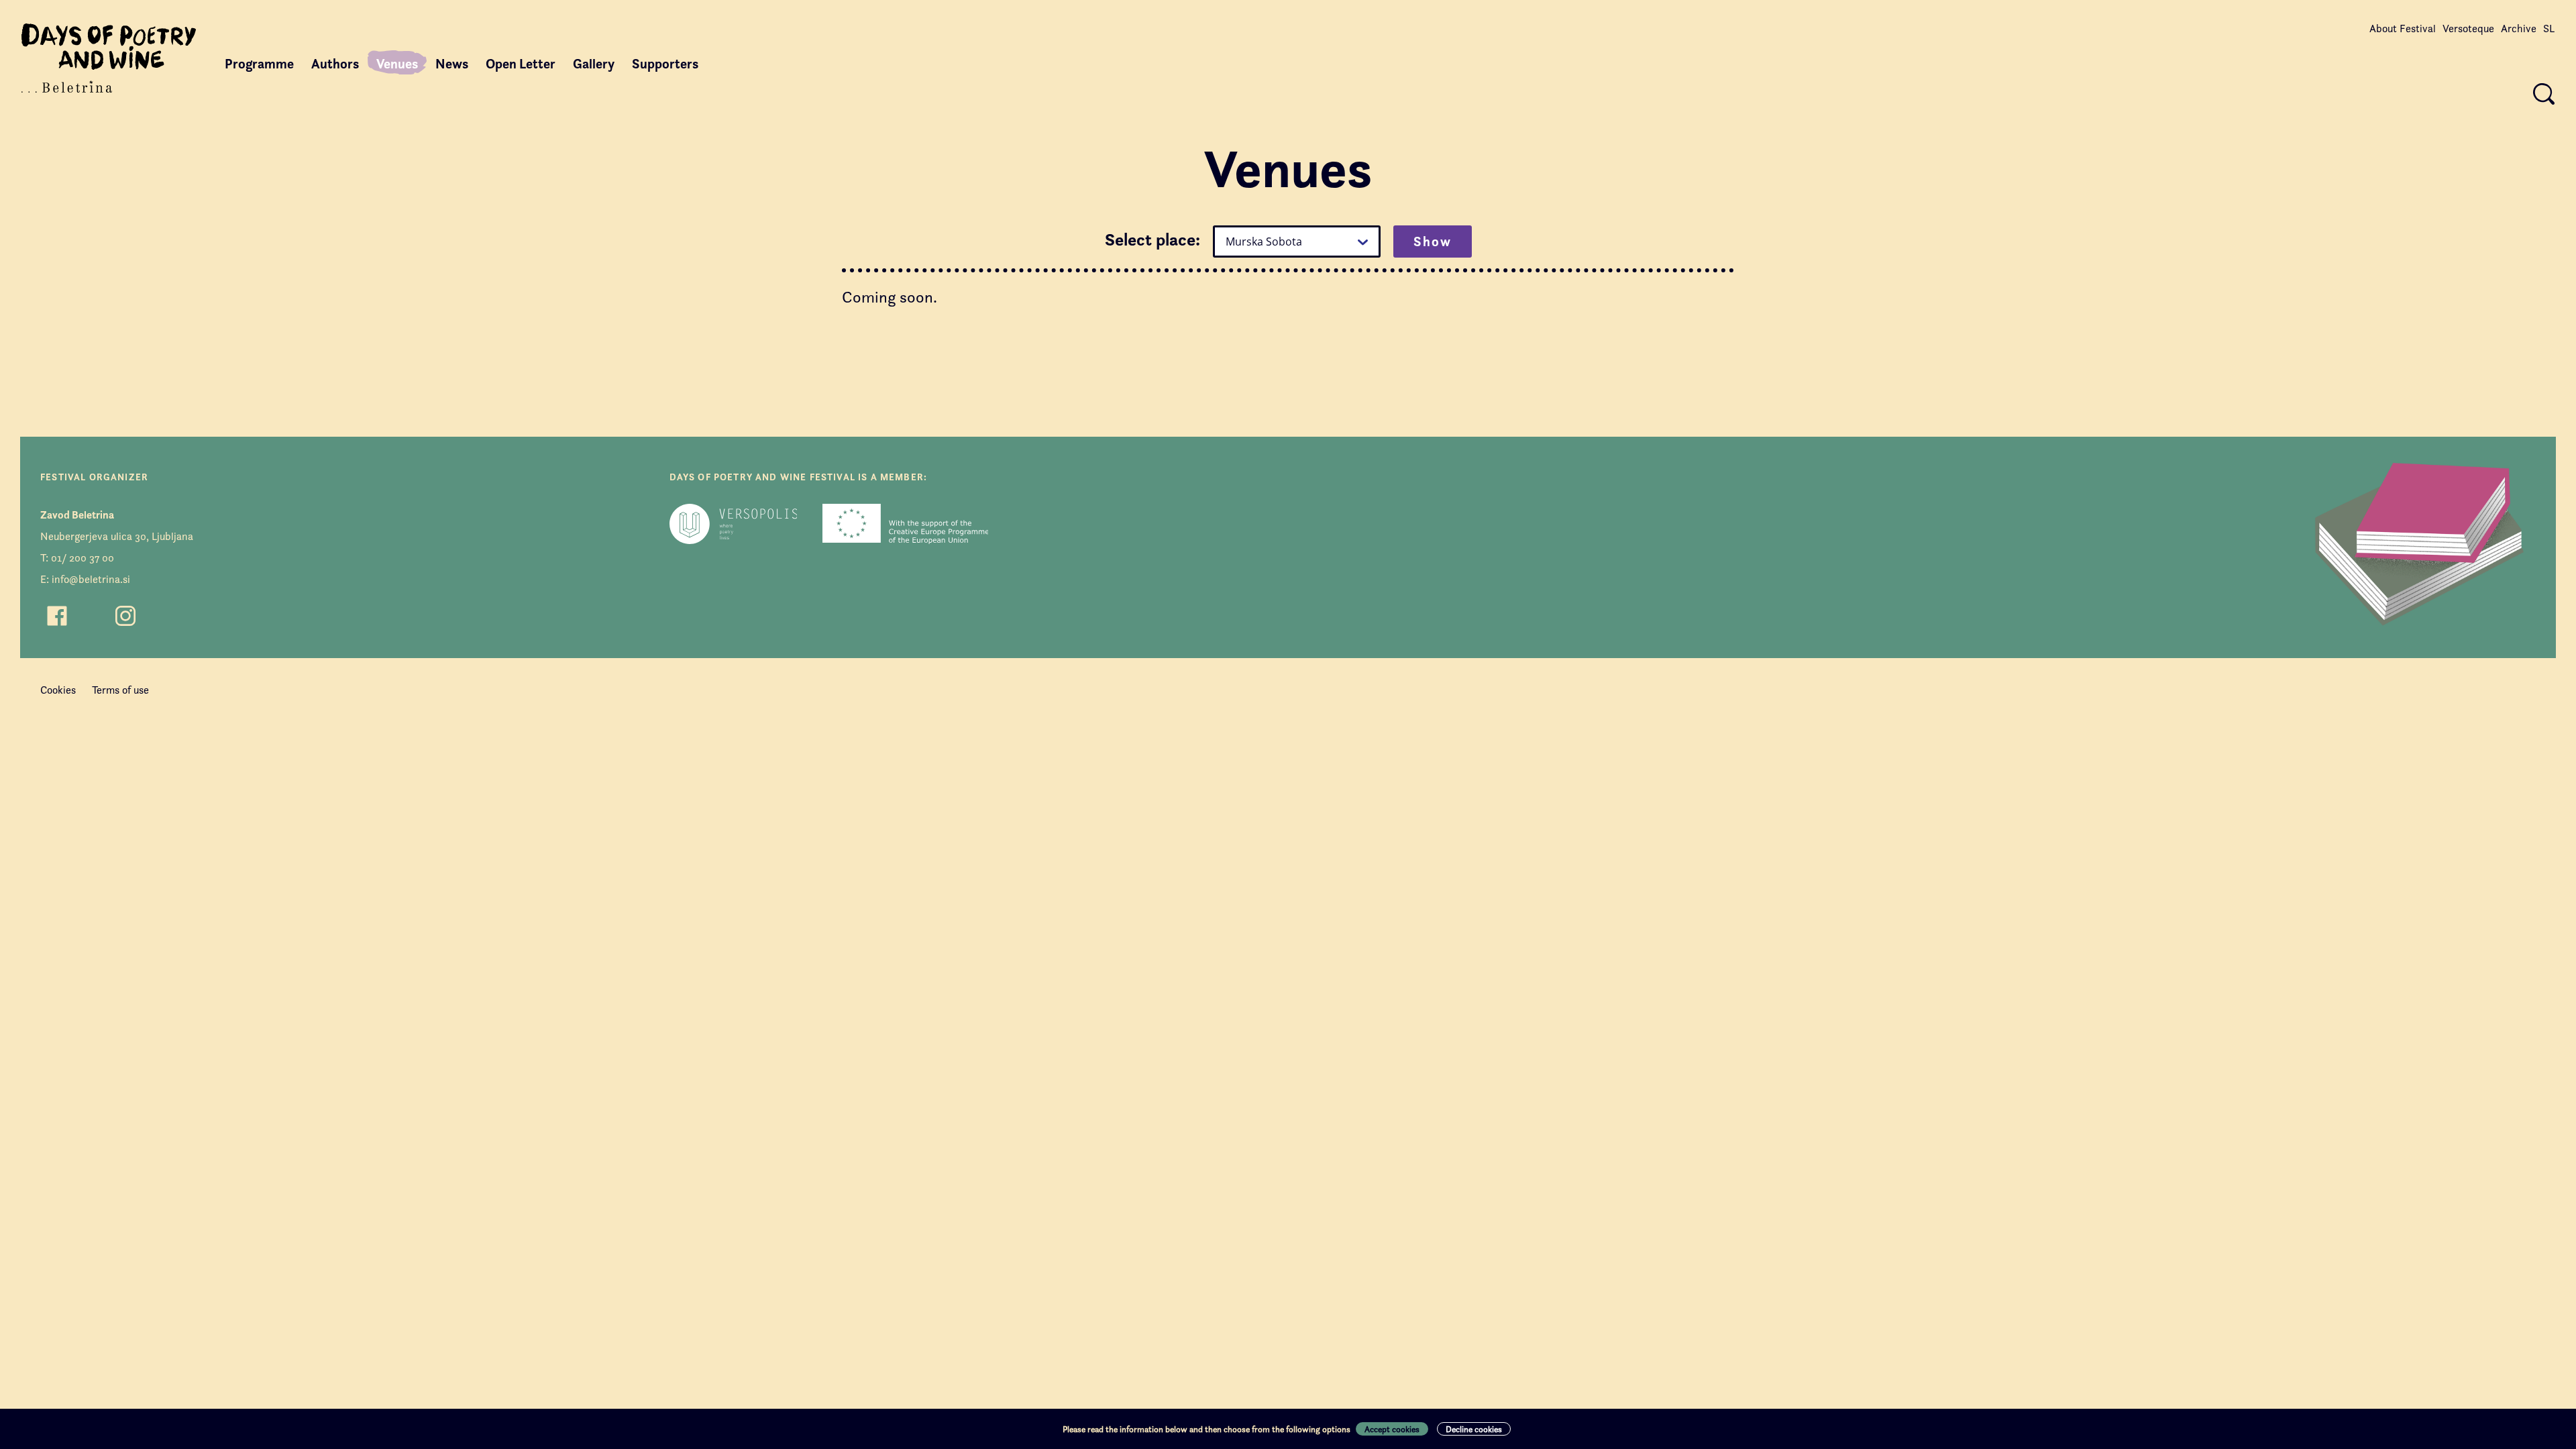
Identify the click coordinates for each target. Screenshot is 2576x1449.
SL (2549, 29)
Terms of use (120, 690)
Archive (2519, 29)
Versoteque (2468, 29)
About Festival (2403, 29)
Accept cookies (1392, 1429)
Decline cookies (1474, 1429)
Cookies (58, 690)
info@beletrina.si (91, 579)
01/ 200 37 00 (83, 558)
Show (1433, 241)
